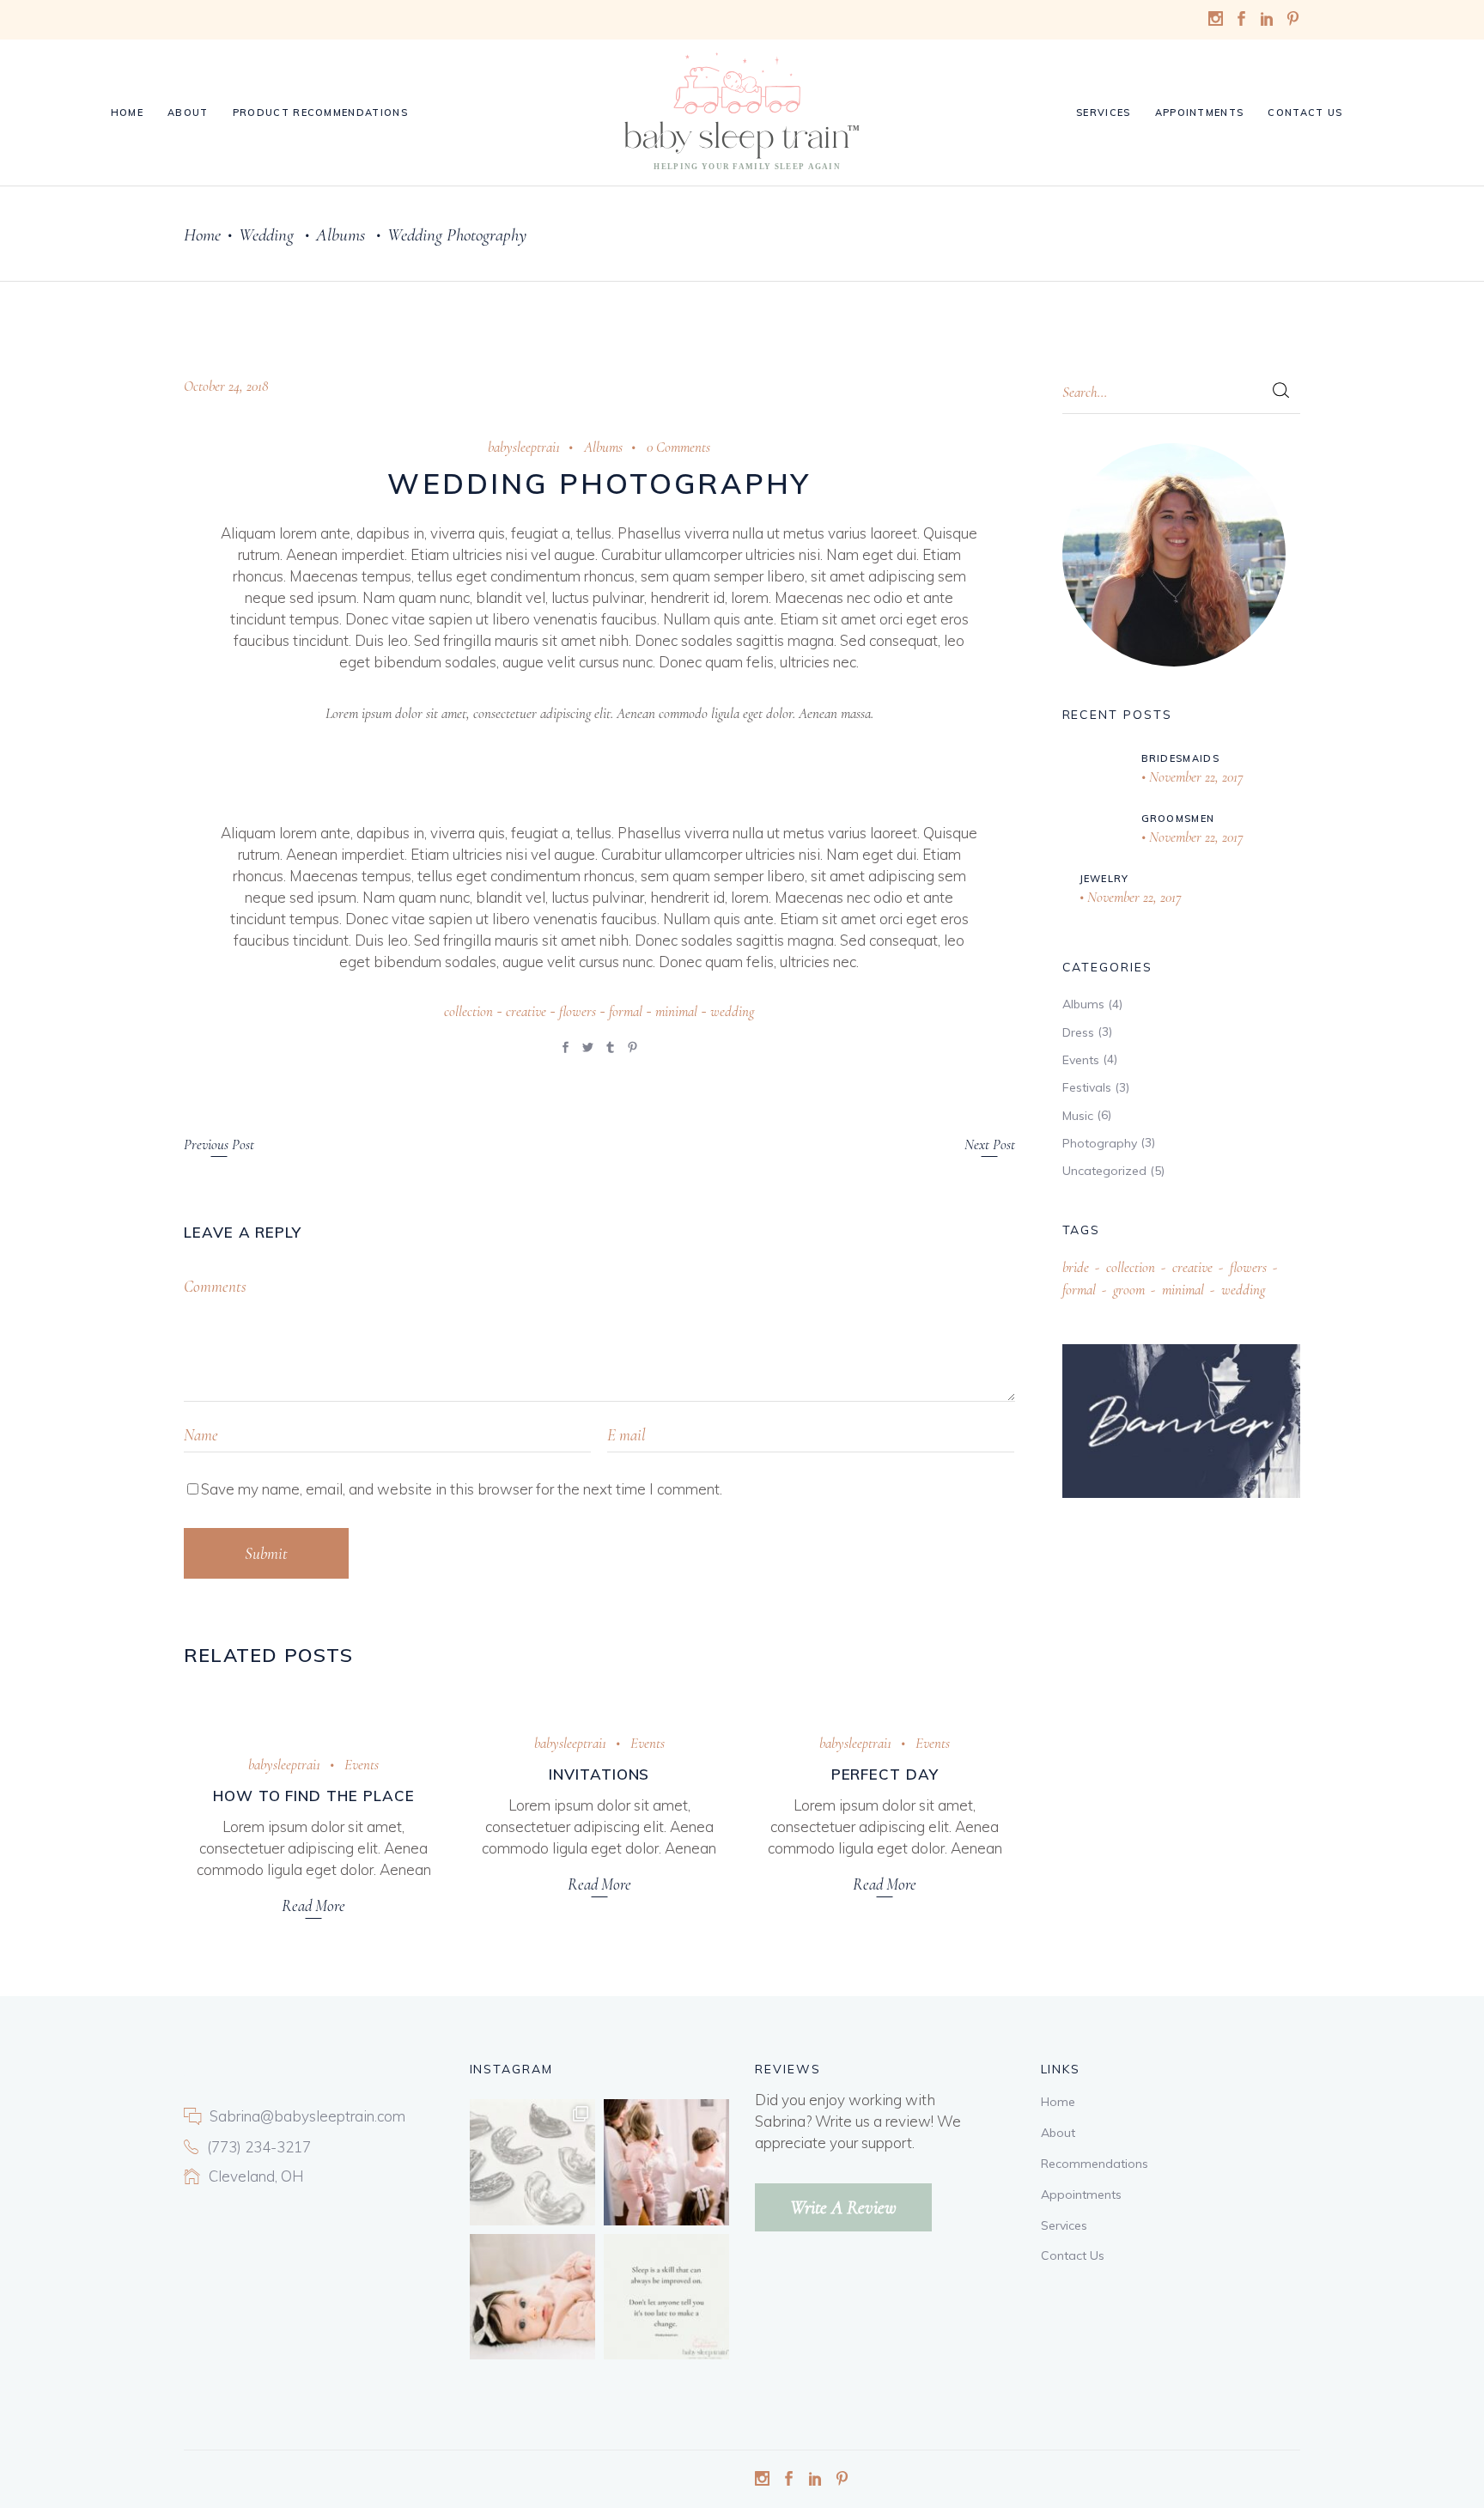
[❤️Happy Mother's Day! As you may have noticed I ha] (666, 2162)
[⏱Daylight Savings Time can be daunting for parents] (532, 2297)
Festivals (1087, 1087)
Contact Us (1073, 2255)
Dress (1078, 1032)
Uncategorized (1104, 1171)
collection (468, 1011)
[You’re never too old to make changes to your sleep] (666, 2297)
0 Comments (678, 447)
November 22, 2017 (1195, 777)
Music (1078, 1116)
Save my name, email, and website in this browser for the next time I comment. (462, 1489)
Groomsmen (1178, 819)
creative (526, 1011)
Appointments (1081, 2194)
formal (626, 1011)
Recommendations (1095, 2164)
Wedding (266, 235)
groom (1129, 1290)
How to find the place (314, 1796)
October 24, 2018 (226, 386)
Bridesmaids (1181, 758)
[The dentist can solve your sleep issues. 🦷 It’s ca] (532, 2162)
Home (202, 235)
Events (362, 1765)
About (1058, 2133)
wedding (732, 1011)
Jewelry (1104, 879)
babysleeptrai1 (524, 447)
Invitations (599, 1774)
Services (1064, 2225)
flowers (578, 1011)
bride (1076, 1267)
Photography (1100, 1143)
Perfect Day (885, 1774)
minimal (676, 1011)
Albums (341, 235)
